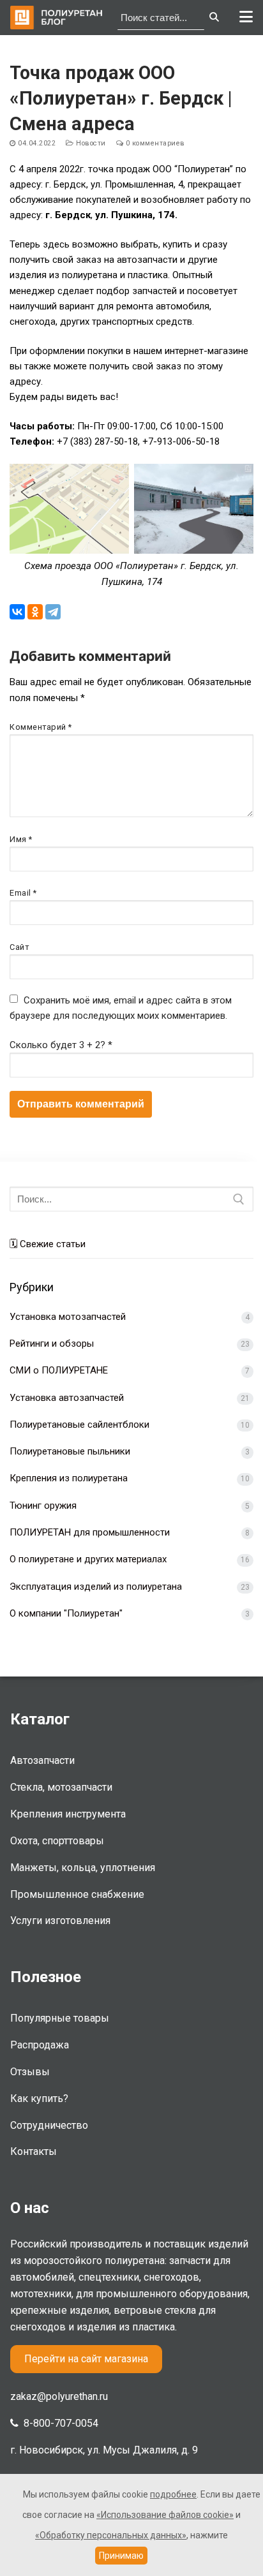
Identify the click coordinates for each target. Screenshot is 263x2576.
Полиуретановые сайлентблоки (79, 1425)
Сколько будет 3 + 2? (61, 1045)
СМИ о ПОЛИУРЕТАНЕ (59, 1370)
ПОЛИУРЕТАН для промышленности (90, 1532)
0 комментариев (154, 143)
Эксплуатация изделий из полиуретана (96, 1587)
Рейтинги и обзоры (52, 1344)
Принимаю (121, 2556)
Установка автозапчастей (67, 1398)
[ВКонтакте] (17, 612)
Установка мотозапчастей (68, 1317)
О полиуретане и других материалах (88, 1559)
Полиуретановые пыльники (70, 1451)
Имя (21, 839)
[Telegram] (53, 612)
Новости (90, 143)
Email (23, 893)
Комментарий (41, 727)
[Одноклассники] (35, 612)
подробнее (173, 2494)
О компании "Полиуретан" (66, 1613)
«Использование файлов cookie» (165, 2515)
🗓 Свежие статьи (48, 1244)
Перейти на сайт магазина (86, 2359)
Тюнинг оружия (43, 1506)
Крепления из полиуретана (69, 1478)
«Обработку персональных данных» (111, 2535)
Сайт (19, 947)
